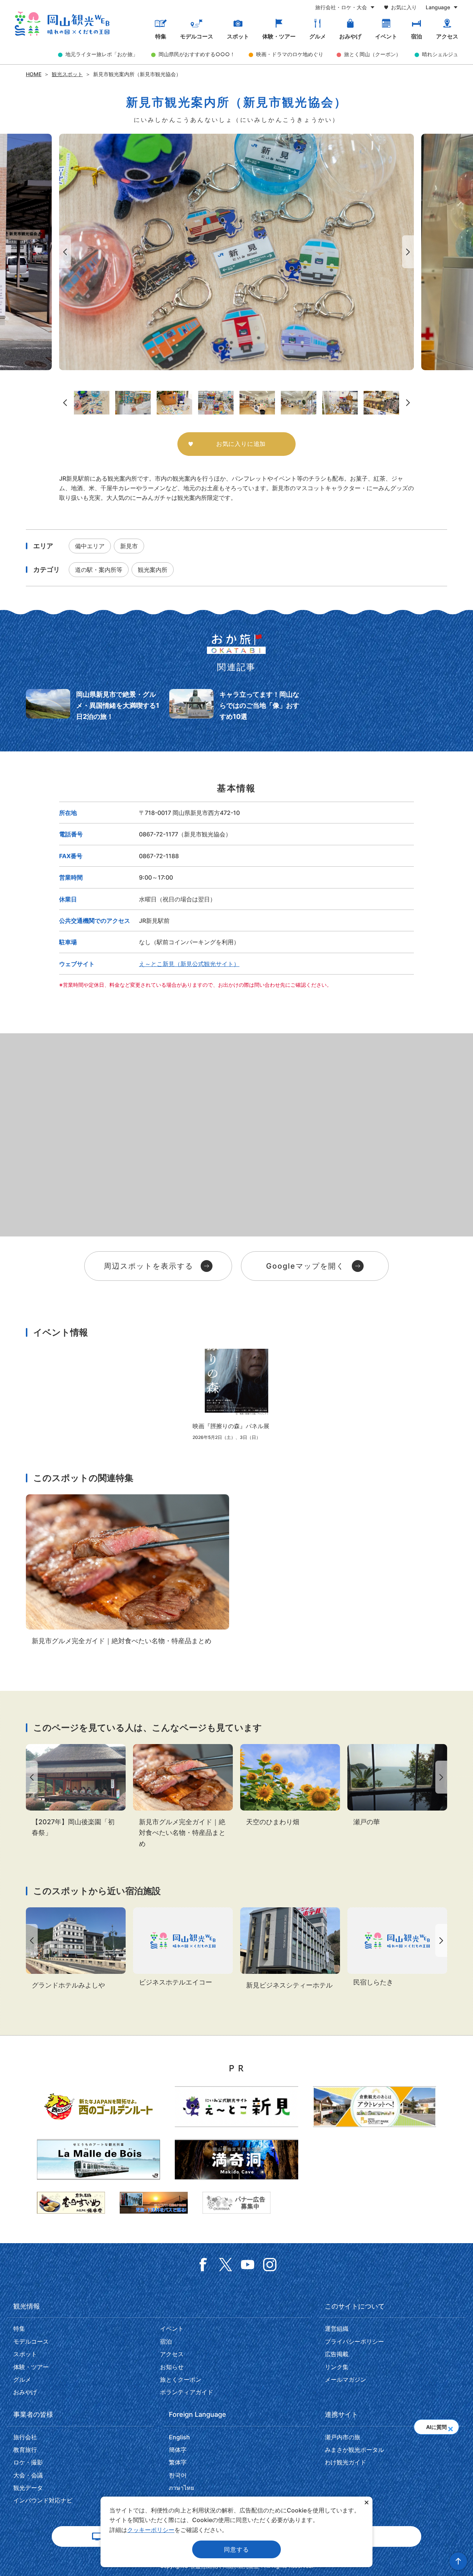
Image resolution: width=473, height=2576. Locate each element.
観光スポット (67, 74)
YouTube (248, 2265)
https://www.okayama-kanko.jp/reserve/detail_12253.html (183, 1948)
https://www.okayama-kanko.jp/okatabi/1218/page (93, 705)
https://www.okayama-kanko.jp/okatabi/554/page (236, 705)
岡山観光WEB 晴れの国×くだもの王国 (62, 24)
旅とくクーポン (181, 2379)
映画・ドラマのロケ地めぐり (290, 54)
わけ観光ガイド (346, 2462)
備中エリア (90, 546)
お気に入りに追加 (241, 444)
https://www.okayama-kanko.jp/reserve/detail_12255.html (397, 1948)
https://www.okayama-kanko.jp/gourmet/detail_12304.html (397, 1786)
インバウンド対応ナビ (43, 2500)
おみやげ (350, 37)
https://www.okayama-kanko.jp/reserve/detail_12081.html (76, 1949)
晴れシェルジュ (440, 54)
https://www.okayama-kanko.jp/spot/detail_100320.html (290, 1786)
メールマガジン (346, 2379)
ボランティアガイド (187, 2392)
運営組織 (337, 2328)
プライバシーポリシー (354, 2341)
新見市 (129, 546)
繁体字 (178, 2462)
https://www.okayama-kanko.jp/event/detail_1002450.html (236, 1395)
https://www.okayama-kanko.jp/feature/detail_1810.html (127, 1570)
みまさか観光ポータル (354, 2450)
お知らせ (172, 2367)
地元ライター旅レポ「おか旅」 (102, 54)
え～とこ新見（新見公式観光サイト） (189, 964)
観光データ (28, 2488)
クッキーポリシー (151, 2530)
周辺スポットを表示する (149, 1266)
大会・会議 (28, 2475)
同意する (236, 2549)
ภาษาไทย (181, 2488)
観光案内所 (153, 570)
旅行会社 (25, 2437)
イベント (386, 37)
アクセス (447, 37)
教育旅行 (25, 2450)
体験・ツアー (279, 37)
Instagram (270, 2265)
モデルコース (197, 37)
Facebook (203, 2265)
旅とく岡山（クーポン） (372, 54)
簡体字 (178, 2450)
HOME (34, 74)
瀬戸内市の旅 (343, 2437)
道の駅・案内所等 (99, 570)
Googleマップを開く (305, 1266)
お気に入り (404, 7)
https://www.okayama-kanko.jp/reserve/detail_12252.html (290, 1949)
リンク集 (337, 2367)
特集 (161, 37)
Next (409, 252)
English (179, 2437)
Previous (64, 252)
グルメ (318, 37)
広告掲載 (337, 2354)
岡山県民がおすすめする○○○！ (197, 54)
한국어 (178, 2475)
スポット (238, 37)
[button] (450, 2427)
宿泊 (416, 37)
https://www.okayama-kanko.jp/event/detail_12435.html (76, 1791)
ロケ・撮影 (28, 2462)
